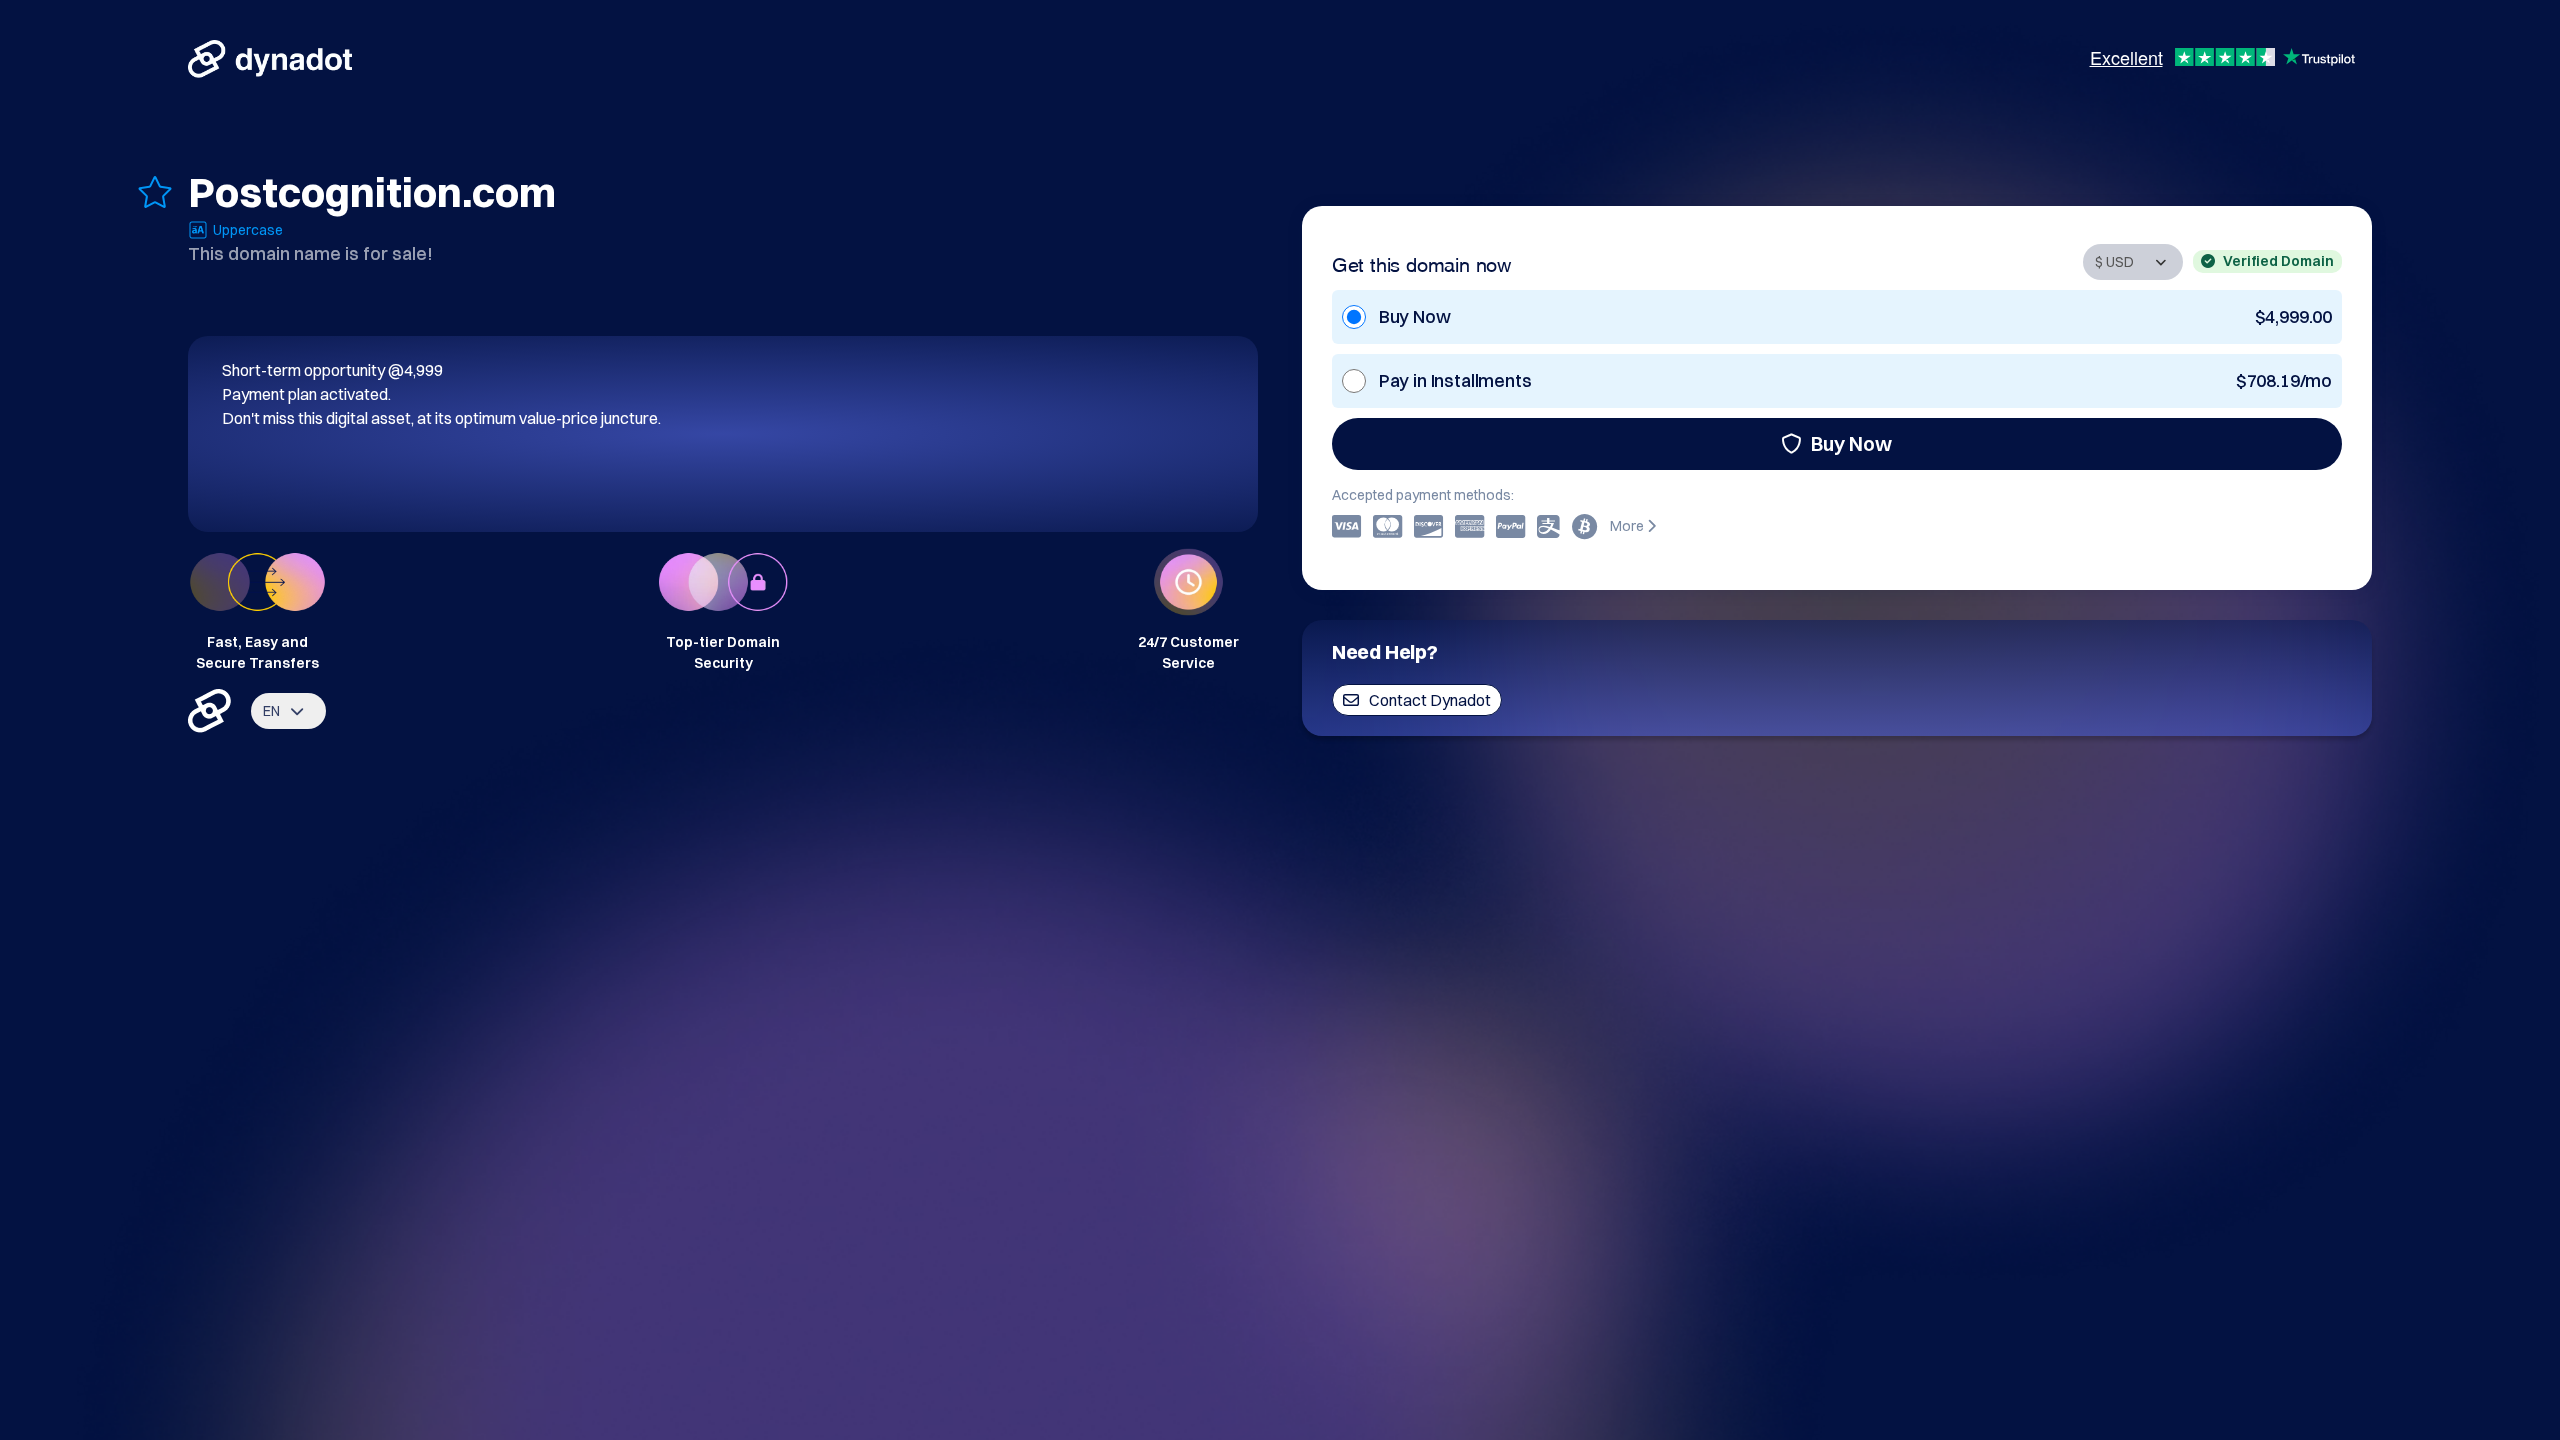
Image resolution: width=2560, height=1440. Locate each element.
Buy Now (1851, 443)
